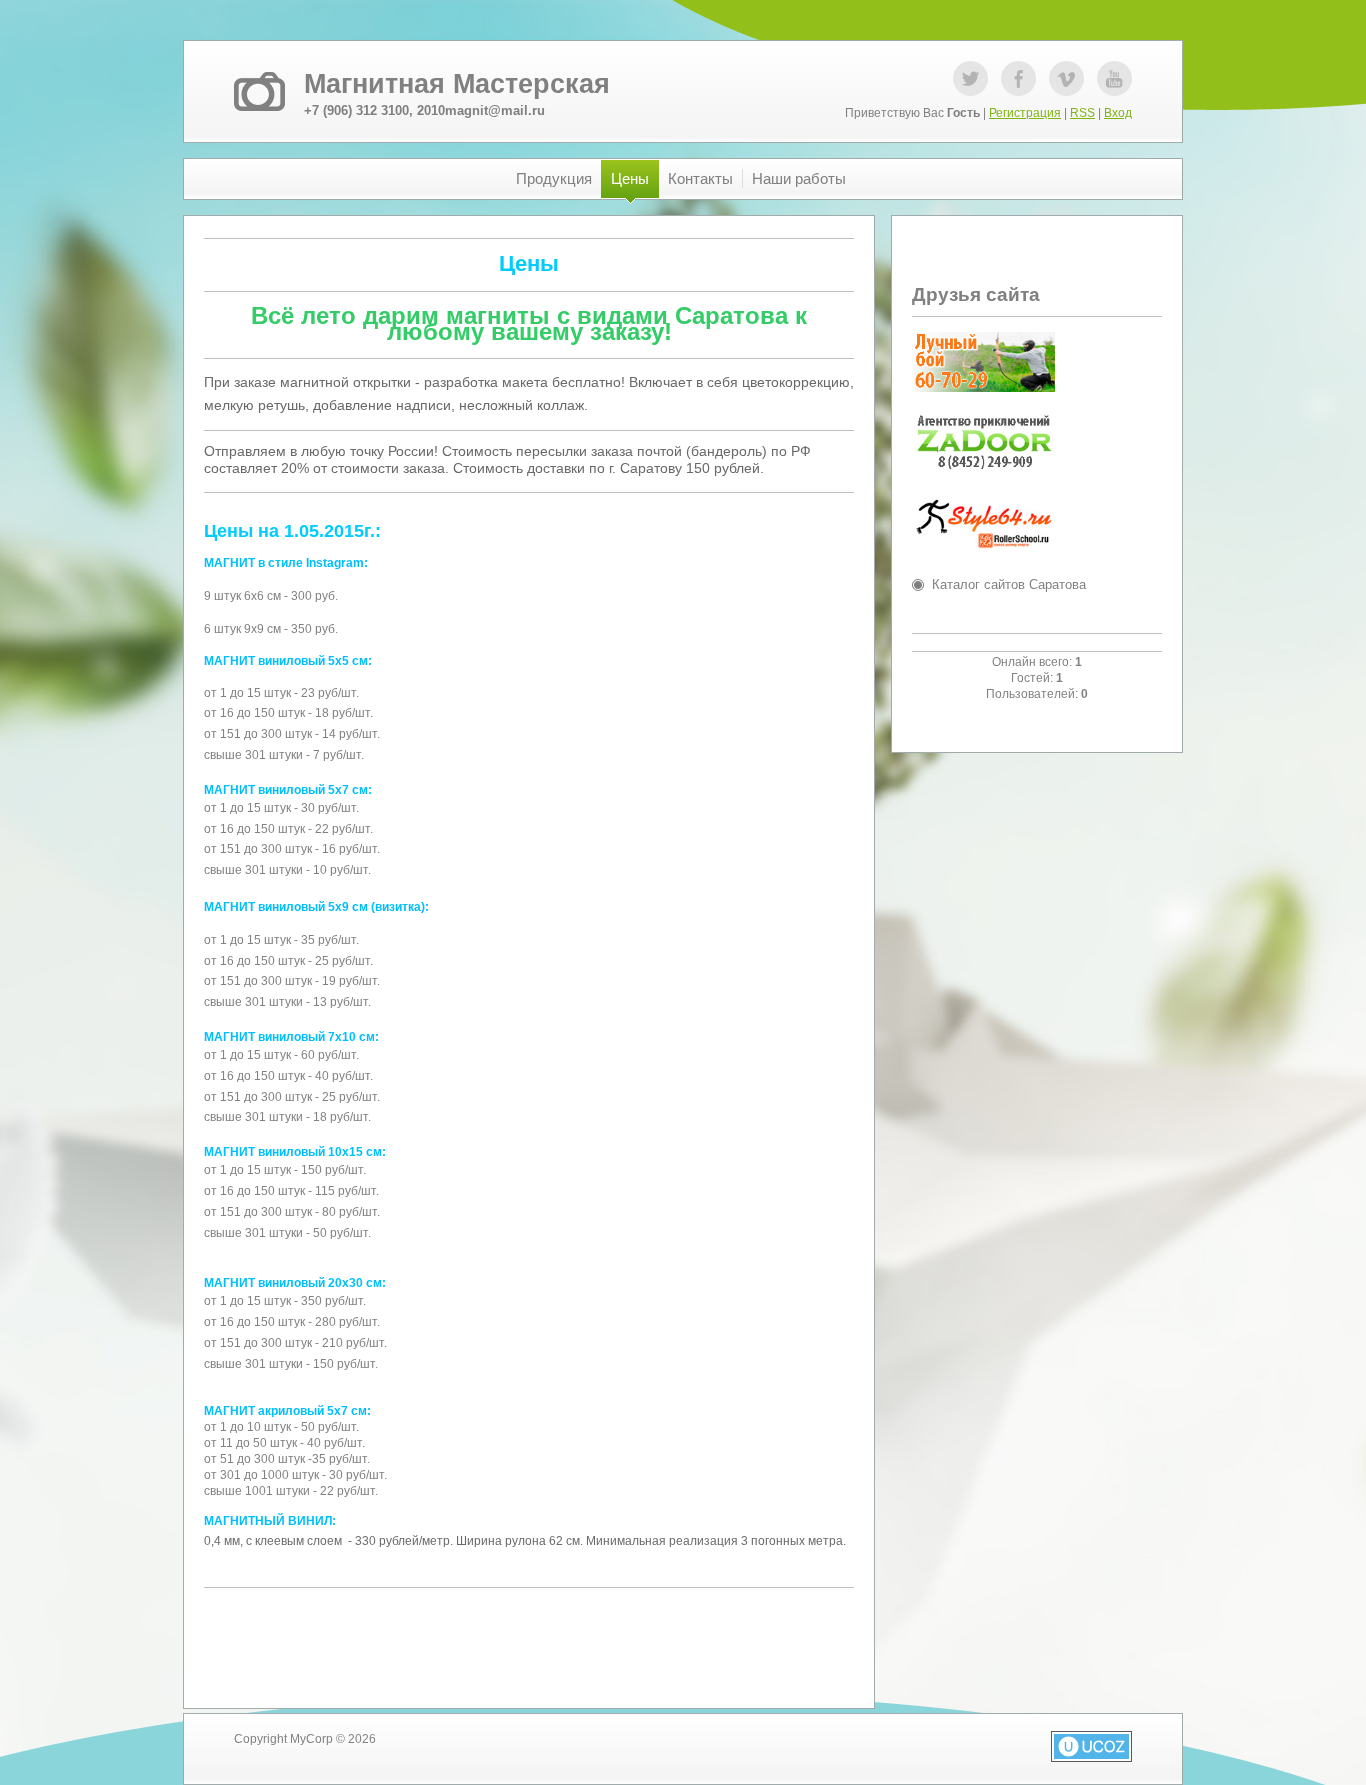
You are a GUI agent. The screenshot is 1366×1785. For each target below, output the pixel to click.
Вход (1118, 113)
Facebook (1018, 78)
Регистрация (1025, 113)
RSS (1082, 113)
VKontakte (1066, 78)
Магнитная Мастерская (457, 84)
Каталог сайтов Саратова (1009, 584)
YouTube (1114, 78)
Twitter (970, 78)
